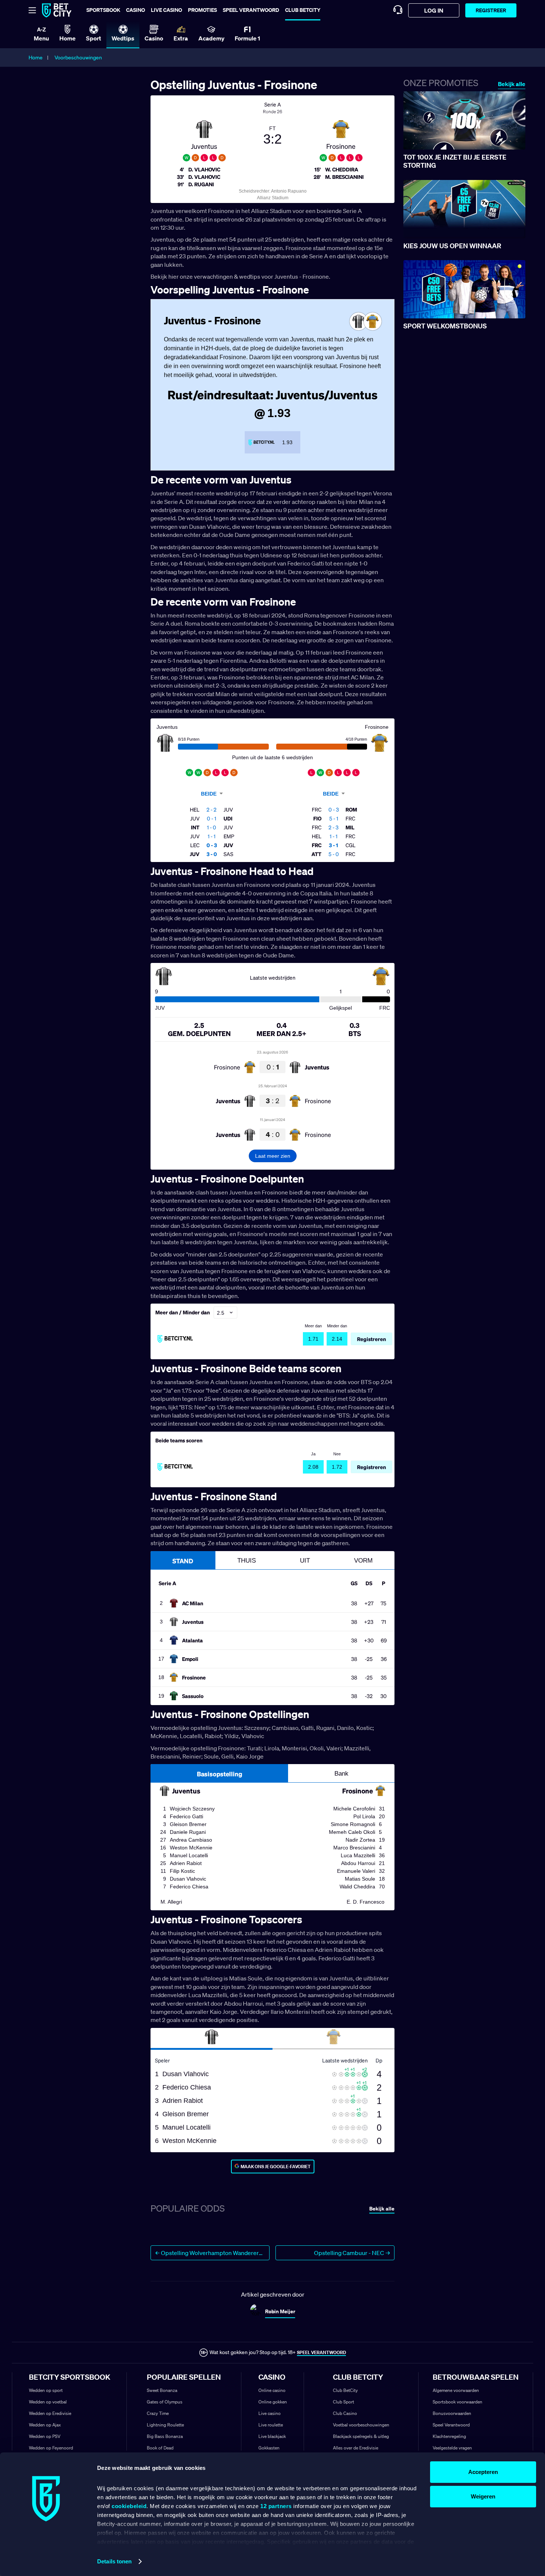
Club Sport (343, 2402)
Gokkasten (269, 2448)
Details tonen (114, 2561)
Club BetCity (303, 10)
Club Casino (345, 2413)
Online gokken (273, 2402)
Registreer (491, 10)
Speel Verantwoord (451, 2425)
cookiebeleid (129, 2506)
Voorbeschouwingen (78, 58)
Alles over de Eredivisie (356, 2448)
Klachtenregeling (449, 2436)
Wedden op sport (46, 2390)
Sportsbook (103, 10)
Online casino (272, 2390)
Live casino (166, 10)
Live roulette (271, 2425)
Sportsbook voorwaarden (458, 2402)
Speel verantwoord (251, 10)
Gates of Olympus (165, 2402)
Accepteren (483, 2472)
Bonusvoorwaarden (452, 2413)
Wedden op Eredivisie (50, 2413)
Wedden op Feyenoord (51, 2448)
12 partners (276, 2506)
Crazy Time (158, 2413)
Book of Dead (160, 2448)
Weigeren (483, 2496)
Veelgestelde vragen (452, 2448)
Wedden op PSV (45, 2436)
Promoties (202, 10)
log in (434, 10)
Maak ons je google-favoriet (276, 2167)
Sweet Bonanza (162, 2390)
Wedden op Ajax (45, 2425)
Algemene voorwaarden (456, 2390)
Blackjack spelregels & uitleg (361, 2436)
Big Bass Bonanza (165, 2436)
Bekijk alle (512, 84)
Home (36, 58)
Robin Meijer (280, 2311)
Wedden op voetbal (48, 2402)
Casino (136, 10)
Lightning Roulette (165, 2425)
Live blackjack (272, 2436)
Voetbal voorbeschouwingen (361, 2425)
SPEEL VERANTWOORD (321, 2352)
